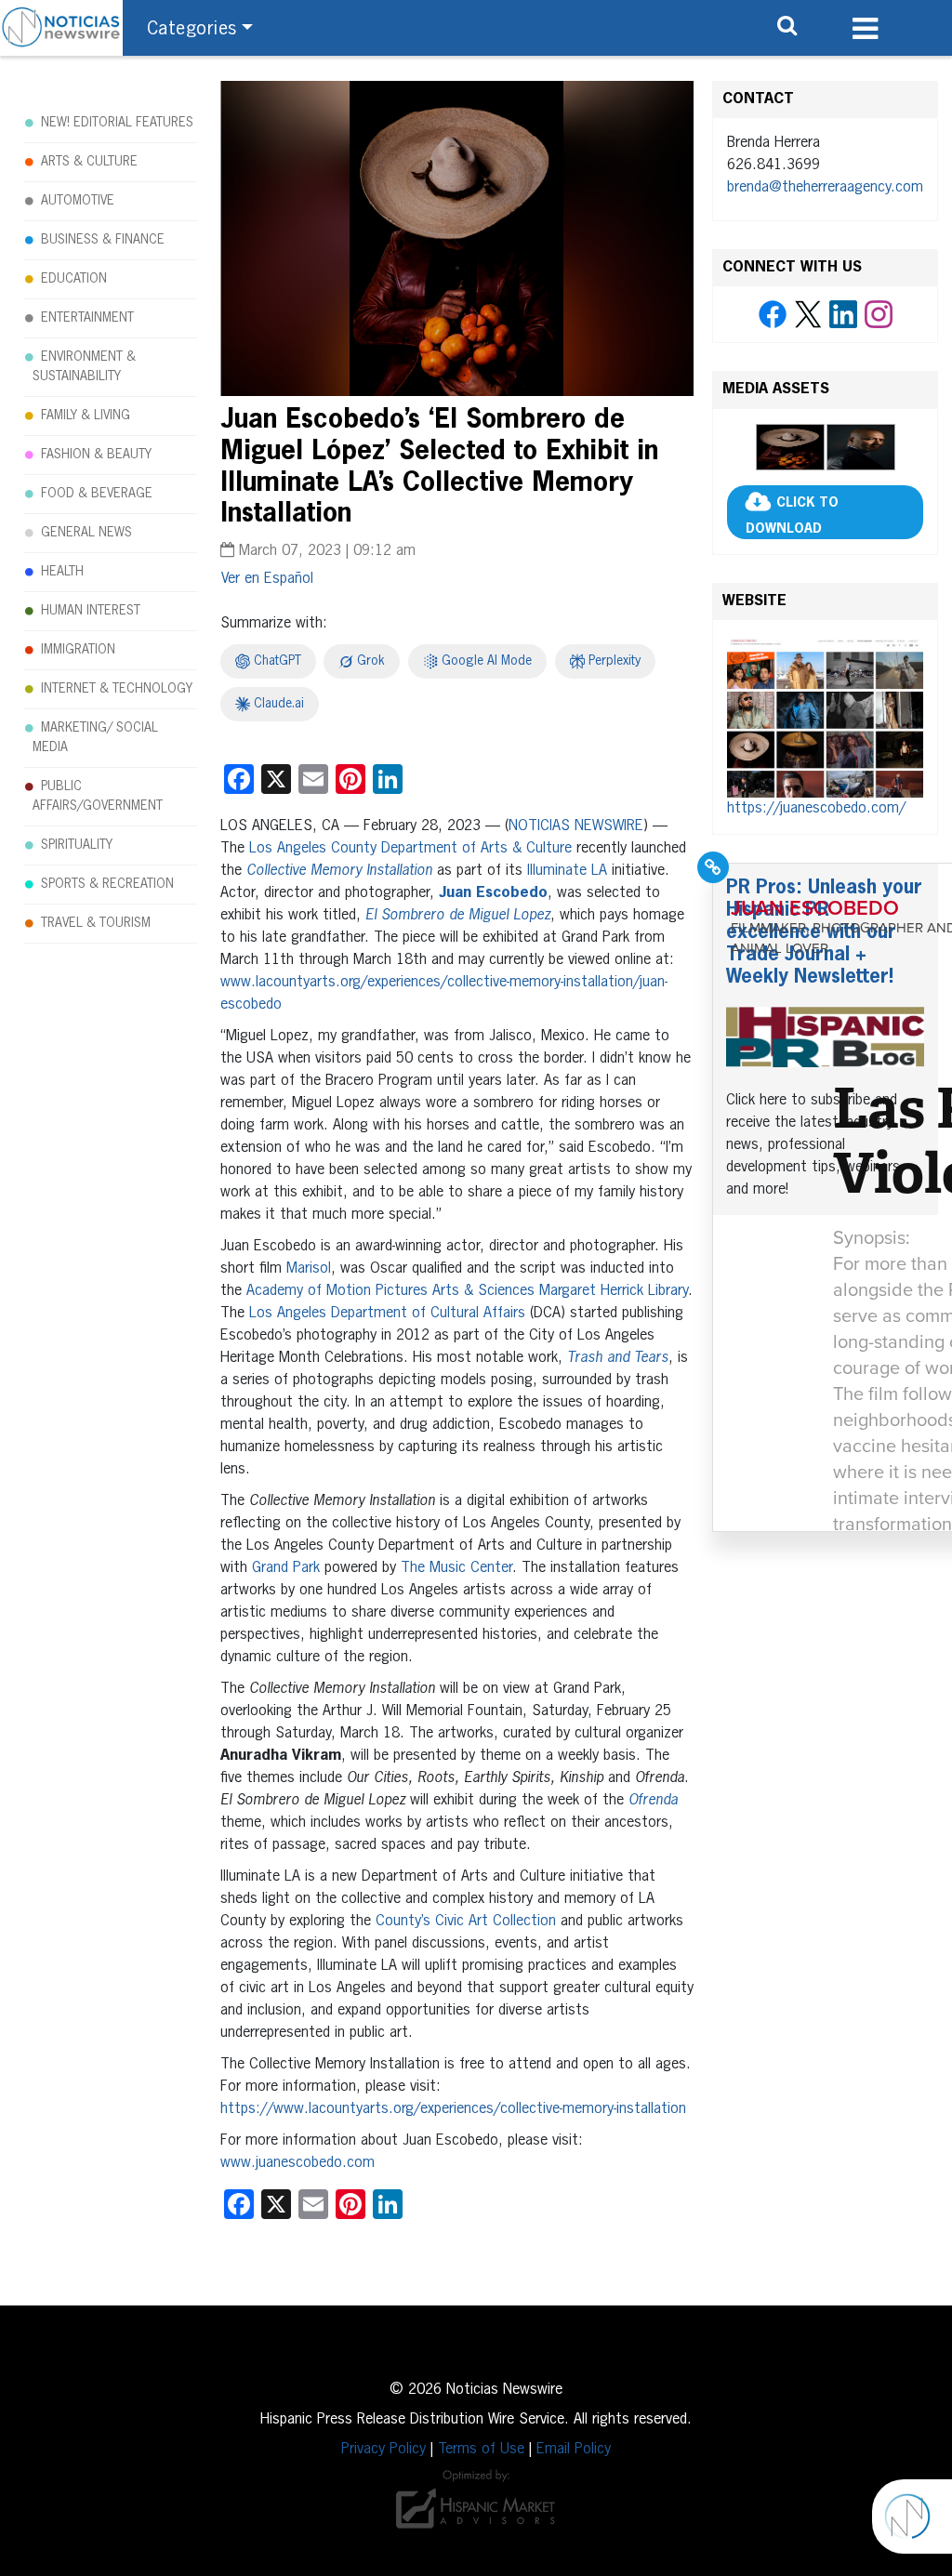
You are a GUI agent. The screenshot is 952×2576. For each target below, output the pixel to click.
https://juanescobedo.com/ (816, 809)
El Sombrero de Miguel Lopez (458, 916)
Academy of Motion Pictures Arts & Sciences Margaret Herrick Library (467, 1291)
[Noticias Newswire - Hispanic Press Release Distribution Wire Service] (61, 28)
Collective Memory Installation (339, 871)
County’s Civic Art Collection (466, 1922)
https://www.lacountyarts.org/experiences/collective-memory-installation (453, 2109)
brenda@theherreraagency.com (825, 188)
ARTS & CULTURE (89, 162)
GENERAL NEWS (86, 533)
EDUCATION (74, 279)
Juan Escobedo (493, 893)
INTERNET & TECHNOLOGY (117, 689)
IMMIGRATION (78, 650)
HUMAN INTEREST (91, 611)
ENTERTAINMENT (87, 318)
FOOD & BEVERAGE (97, 494)
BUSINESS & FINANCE (103, 240)
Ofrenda (653, 1801)
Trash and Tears (618, 1358)
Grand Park (286, 1568)
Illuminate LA (567, 871)
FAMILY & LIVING (86, 416)
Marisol (309, 1269)
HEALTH (62, 572)
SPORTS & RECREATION (107, 884)
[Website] (825, 716)
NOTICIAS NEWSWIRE (576, 826)
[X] (808, 315)
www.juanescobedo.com (297, 2163)
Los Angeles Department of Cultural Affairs (387, 1314)
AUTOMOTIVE (78, 201)
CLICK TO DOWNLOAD (792, 516)
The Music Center (456, 1568)
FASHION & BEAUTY (96, 455)
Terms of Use (481, 2450)
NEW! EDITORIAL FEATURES (117, 123)
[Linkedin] (843, 315)
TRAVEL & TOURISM (96, 923)
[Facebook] (773, 315)
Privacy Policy (383, 2450)
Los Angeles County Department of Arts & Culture (410, 849)
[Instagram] (879, 315)
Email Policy (574, 2450)
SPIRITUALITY (77, 845)
